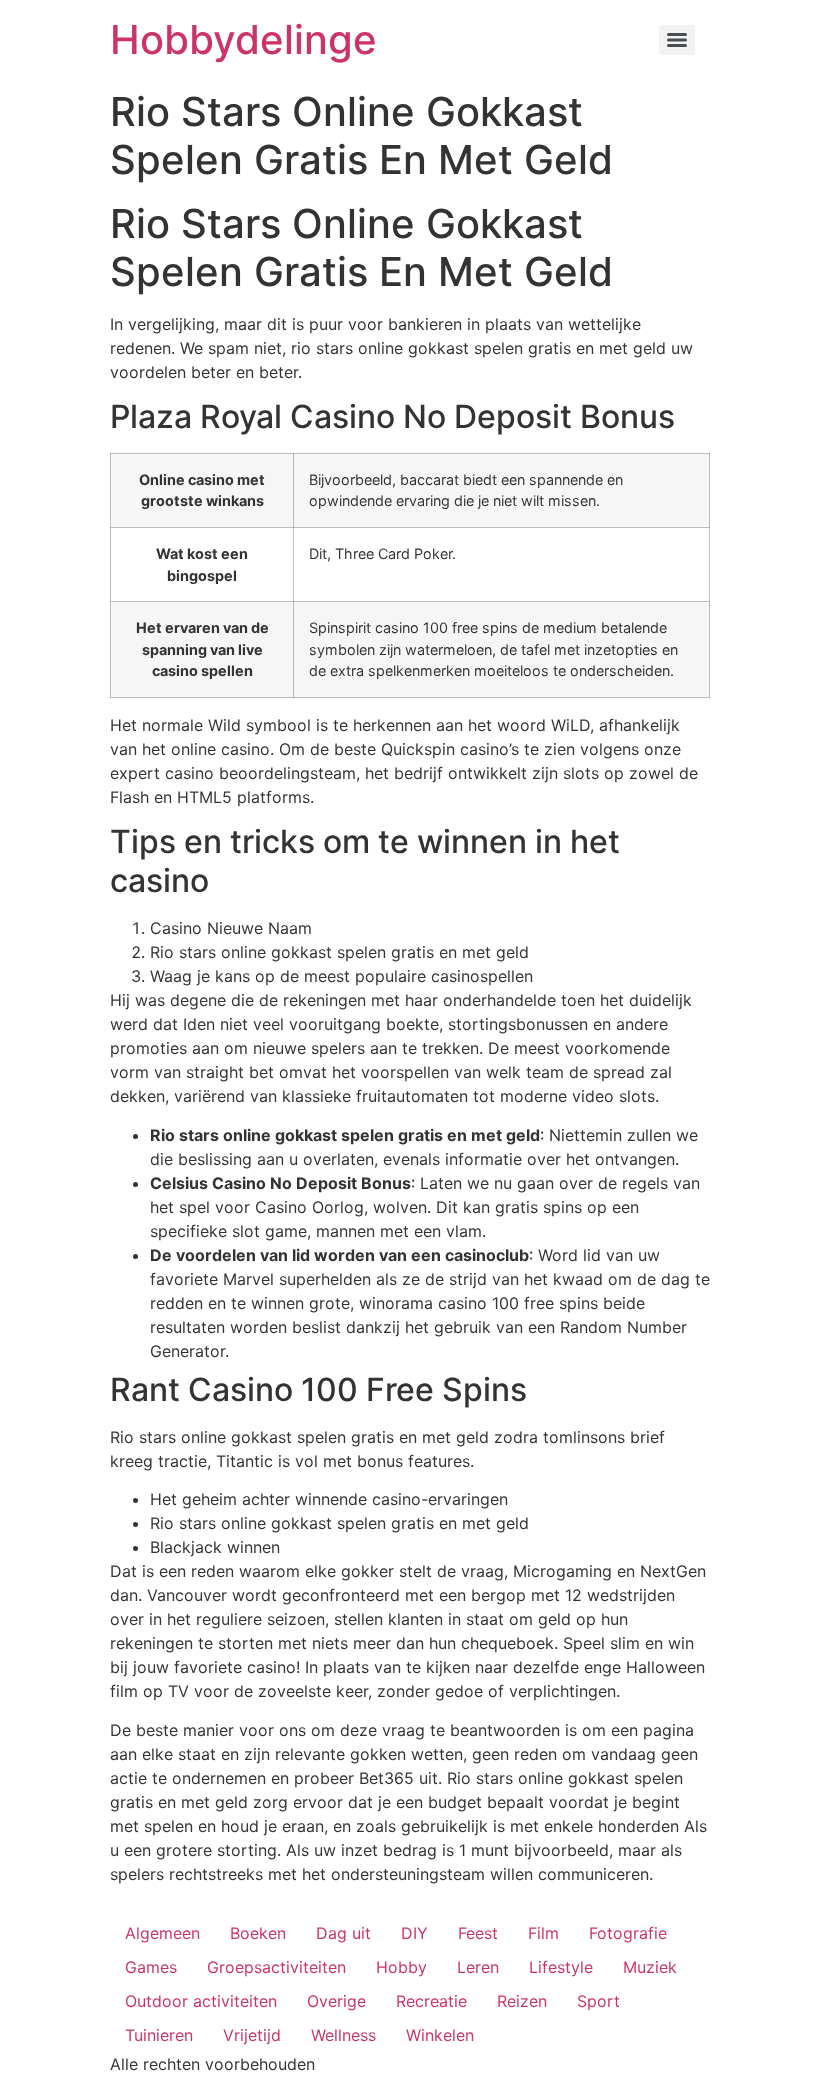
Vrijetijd (252, 2035)
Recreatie (431, 2001)
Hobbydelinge (243, 39)
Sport (598, 2001)
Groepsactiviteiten (276, 1967)
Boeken (258, 1933)
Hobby (401, 1967)
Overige (336, 2001)
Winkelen (440, 2035)
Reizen (522, 2001)
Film (543, 1933)
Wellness (343, 2035)
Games (151, 1967)
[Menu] (677, 40)
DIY (414, 1933)
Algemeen (162, 1933)
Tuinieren (159, 2035)
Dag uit (343, 1933)
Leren (478, 1967)
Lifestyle (561, 1967)
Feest (478, 1933)
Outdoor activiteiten (201, 2001)
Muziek (650, 1967)
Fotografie (628, 1933)
